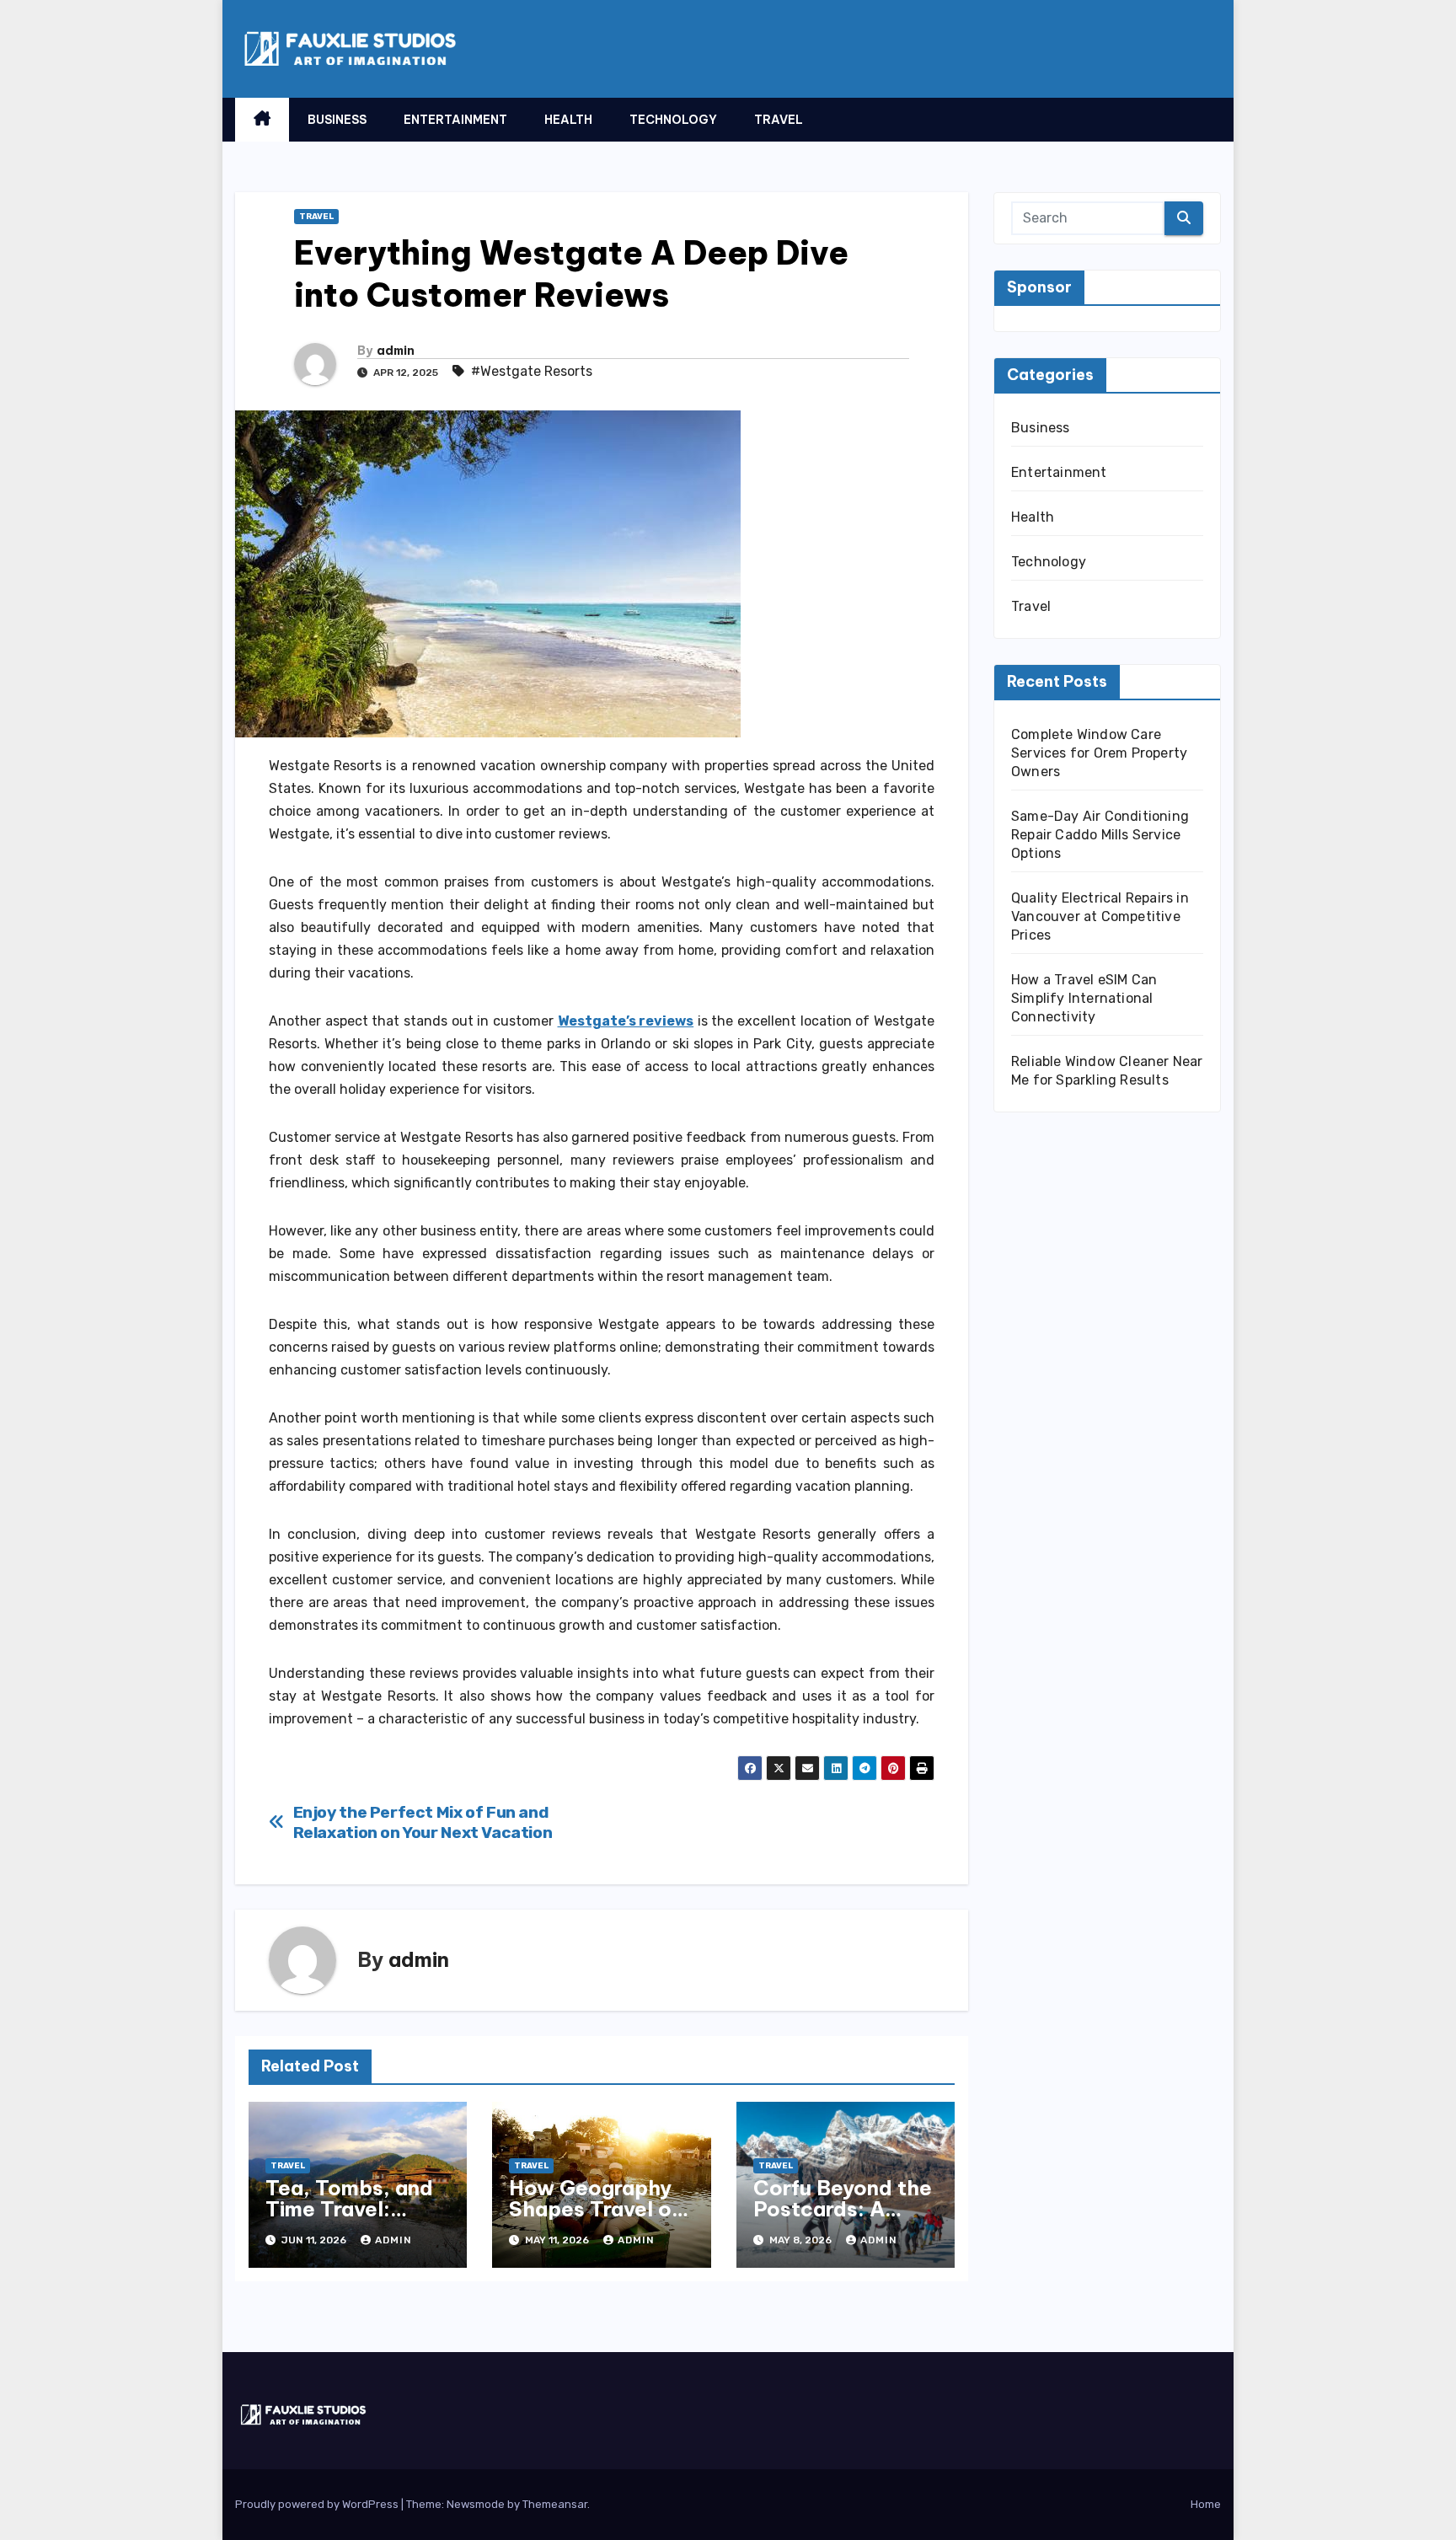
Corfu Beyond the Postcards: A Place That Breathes (843, 2219)
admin (396, 351)
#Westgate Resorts (532, 371)
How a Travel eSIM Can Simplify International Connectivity (1084, 998)
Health (568, 120)
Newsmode (476, 2504)
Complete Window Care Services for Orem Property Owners (1099, 753)
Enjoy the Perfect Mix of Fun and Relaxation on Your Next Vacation (423, 1822)
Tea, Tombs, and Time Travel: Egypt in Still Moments (349, 2219)
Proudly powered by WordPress (318, 2504)
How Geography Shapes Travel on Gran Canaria (596, 2209)
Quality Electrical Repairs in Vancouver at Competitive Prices (1100, 916)
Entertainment (455, 120)
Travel (779, 120)
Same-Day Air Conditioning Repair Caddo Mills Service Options (1100, 835)
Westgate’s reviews (626, 1021)
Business (337, 120)
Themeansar (555, 2504)
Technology (673, 120)
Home (1206, 2504)
